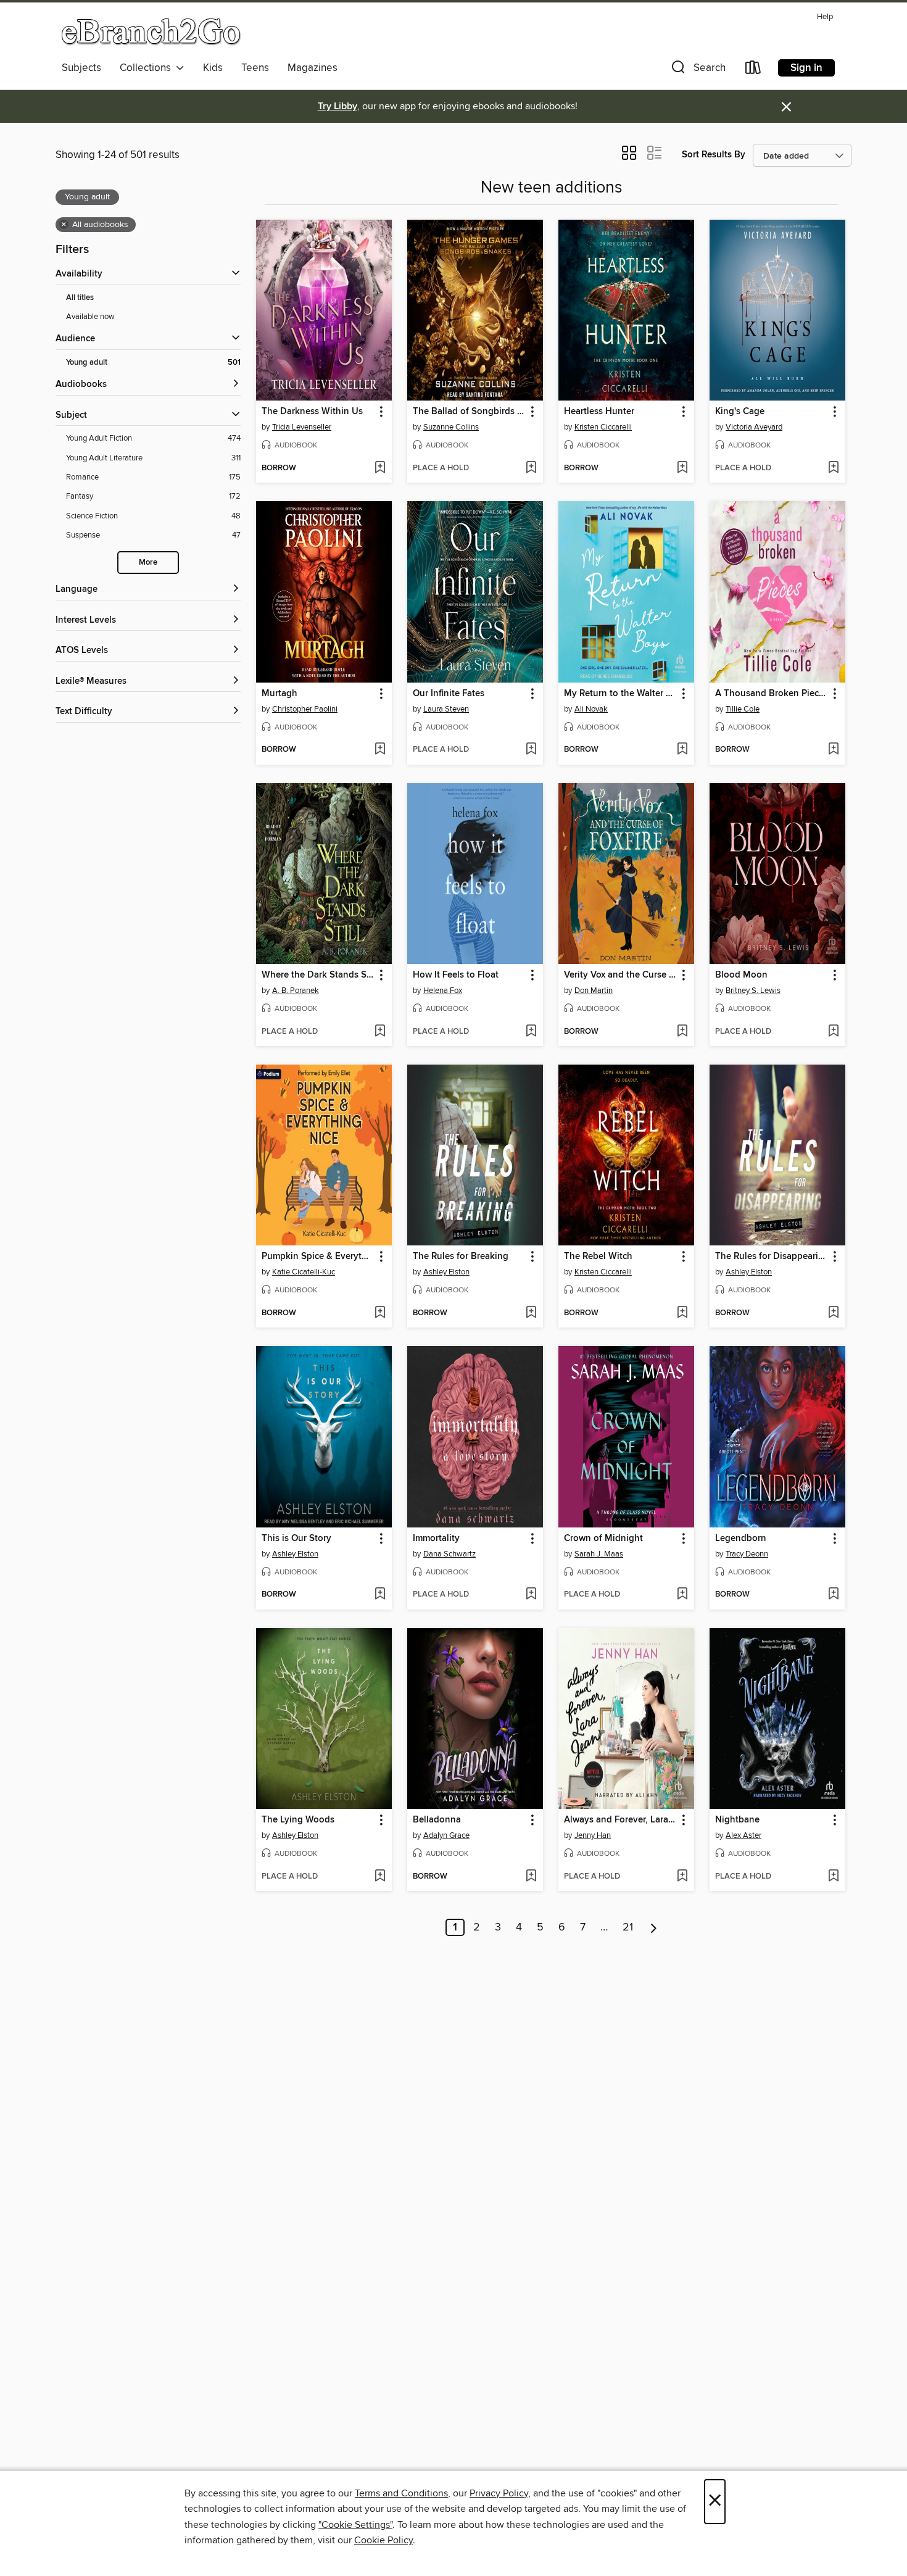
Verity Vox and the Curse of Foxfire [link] (620, 975)
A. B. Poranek (296, 991)
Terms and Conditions (401, 2493)
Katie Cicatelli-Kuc (304, 1272)
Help (825, 17)
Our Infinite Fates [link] (449, 694)
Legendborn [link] (741, 1539)
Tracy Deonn (747, 1554)
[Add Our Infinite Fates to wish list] (531, 750)
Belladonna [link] (437, 1820)
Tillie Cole (743, 709)
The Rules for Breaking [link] (461, 1257)
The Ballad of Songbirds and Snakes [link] (469, 412)
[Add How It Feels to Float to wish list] (531, 1032)
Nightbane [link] (737, 1820)
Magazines (313, 68)
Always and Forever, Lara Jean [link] (620, 1820)
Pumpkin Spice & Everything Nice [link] (318, 1257)
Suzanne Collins (451, 427)
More (148, 563)
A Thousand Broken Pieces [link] (772, 694)
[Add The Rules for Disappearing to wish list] (833, 1313)
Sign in (806, 68)
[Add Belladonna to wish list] (531, 1877)
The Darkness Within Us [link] (312, 412)
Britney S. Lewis (753, 991)
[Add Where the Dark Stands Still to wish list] (380, 1032)
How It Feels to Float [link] (456, 975)
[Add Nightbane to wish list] (833, 1877)
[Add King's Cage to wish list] (833, 468)
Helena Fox (443, 991)
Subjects (81, 68)
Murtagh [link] (280, 694)
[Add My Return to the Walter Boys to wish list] (682, 750)
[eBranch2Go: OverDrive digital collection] (151, 31)
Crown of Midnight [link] (603, 1539)
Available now (90, 317)
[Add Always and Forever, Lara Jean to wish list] (682, 1877)
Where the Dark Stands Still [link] (318, 975)
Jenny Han (593, 1835)
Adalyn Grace (446, 1835)
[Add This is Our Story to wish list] (380, 1595)
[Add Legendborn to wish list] (833, 1595)
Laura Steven (446, 709)
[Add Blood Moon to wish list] (833, 1032)
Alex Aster (743, 1835)
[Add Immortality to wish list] (531, 1595)
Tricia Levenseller (302, 427)
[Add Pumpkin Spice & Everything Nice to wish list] (380, 1313)
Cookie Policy (383, 2540)
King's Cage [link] (740, 412)
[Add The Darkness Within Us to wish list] (380, 468)
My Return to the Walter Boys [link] (620, 694)
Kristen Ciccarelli (603, 427)
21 (628, 1927)
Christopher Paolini (305, 709)
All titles (80, 298)
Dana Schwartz (449, 1554)
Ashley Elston (446, 1272)
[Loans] (753, 70)
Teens (255, 68)
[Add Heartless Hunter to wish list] (682, 468)
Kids (213, 68)
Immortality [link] (436, 1539)
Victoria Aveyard (754, 427)
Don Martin (594, 991)
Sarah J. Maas (599, 1554)
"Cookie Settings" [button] (355, 2525)
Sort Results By (714, 155)
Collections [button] (148, 68)
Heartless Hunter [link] (599, 412)
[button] (697, 70)
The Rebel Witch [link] (598, 1257)
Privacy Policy (499, 2493)
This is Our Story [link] (296, 1539)
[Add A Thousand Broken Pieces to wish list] (833, 750)
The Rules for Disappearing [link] (772, 1257)
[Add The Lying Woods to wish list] (380, 1877)
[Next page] (654, 1927)
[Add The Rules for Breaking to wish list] (531, 1313)
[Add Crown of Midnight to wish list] (682, 1595)
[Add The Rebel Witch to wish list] (682, 1313)
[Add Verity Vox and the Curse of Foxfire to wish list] (682, 1032)
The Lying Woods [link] (298, 1820)
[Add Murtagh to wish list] (380, 750)
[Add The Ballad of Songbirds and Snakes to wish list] (531, 468)
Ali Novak (591, 709)
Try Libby (338, 106)
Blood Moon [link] (741, 975)
